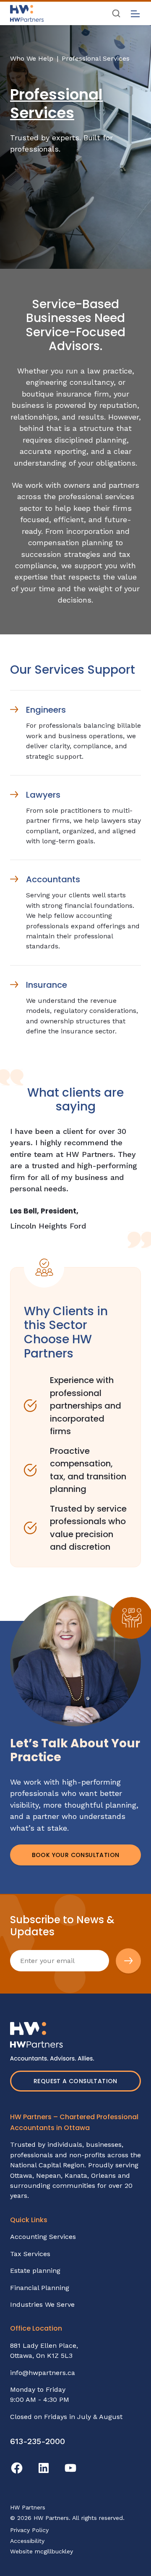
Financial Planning (40, 2288)
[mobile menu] (135, 14)
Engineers (46, 710)
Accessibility (27, 2541)
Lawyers (43, 795)
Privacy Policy (29, 2530)
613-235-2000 (38, 2441)
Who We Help (32, 58)
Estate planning (35, 2271)
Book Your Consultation (76, 1855)
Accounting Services (43, 2237)
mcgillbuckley (54, 2551)
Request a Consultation (75, 2081)
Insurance (47, 985)
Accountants (53, 879)
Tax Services (30, 2254)
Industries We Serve (42, 2304)
